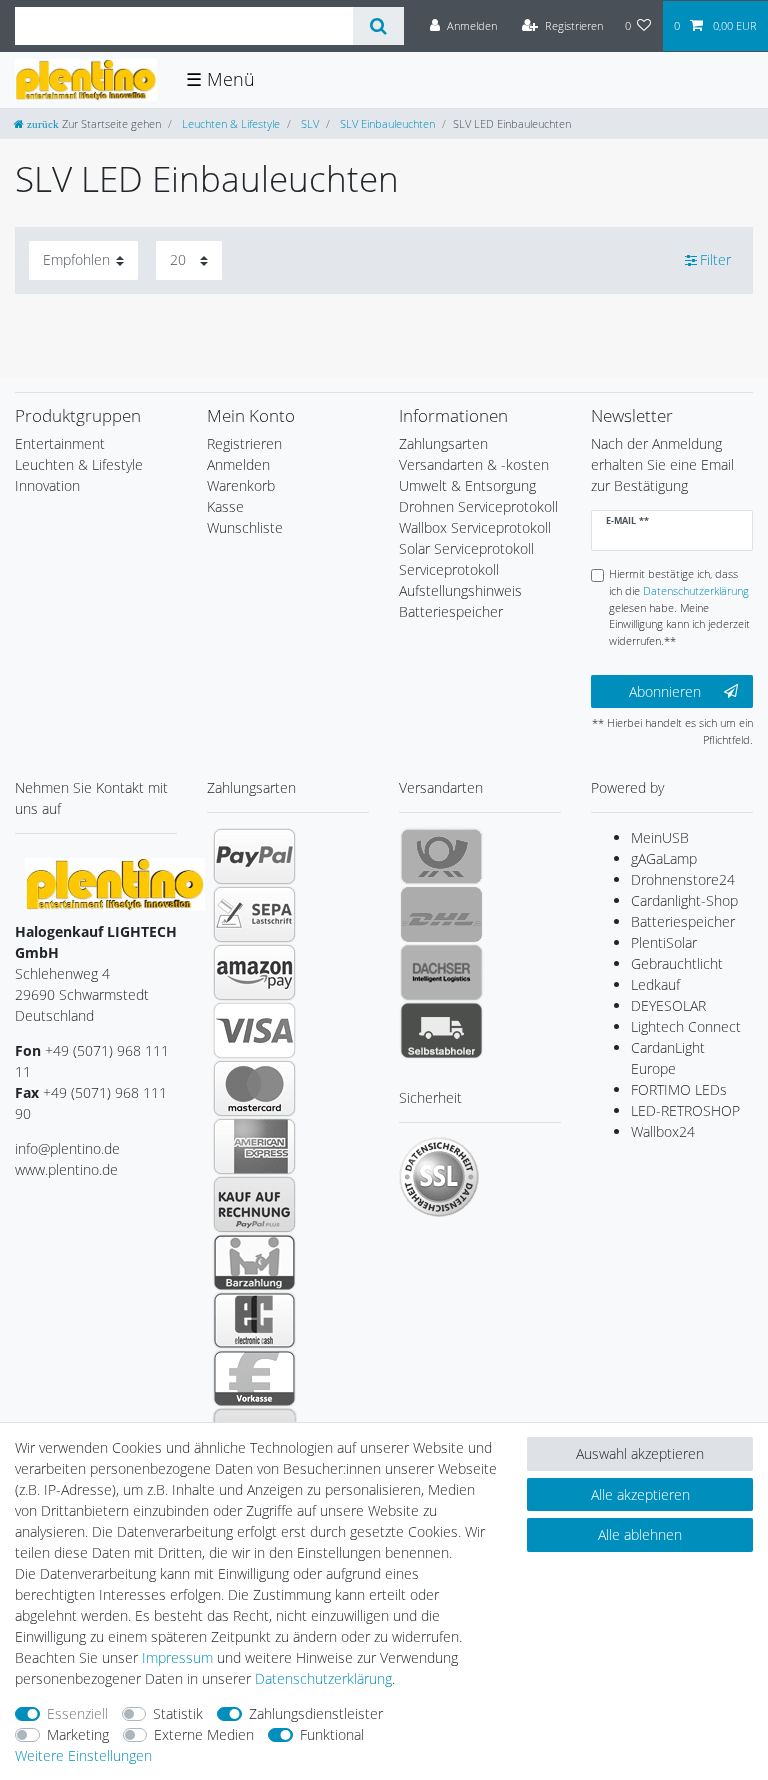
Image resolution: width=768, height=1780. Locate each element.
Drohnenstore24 (683, 879)
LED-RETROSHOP (685, 1110)
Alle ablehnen (640, 1534)
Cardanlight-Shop (684, 900)
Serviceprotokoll (449, 569)
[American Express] (254, 1146)
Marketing (78, 1734)
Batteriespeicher (683, 921)
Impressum (177, 1657)
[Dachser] (441, 972)
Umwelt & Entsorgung (467, 485)
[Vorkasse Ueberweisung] (254, 1378)
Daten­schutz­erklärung (323, 1678)
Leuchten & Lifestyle (229, 123)
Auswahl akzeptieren (640, 1453)
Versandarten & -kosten (474, 464)
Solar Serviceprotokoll (466, 548)
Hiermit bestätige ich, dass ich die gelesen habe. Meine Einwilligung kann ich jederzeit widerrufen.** (679, 607)
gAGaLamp (664, 858)
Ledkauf (655, 984)
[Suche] (378, 26)
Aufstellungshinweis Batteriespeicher (460, 601)
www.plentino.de (66, 1169)
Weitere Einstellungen (83, 1755)
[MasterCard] (254, 1088)
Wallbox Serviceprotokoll (475, 527)
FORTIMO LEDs (679, 1089)
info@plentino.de (67, 1148)
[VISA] (254, 1030)
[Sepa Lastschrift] (254, 914)
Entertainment (60, 443)
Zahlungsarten (443, 443)
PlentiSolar (664, 942)
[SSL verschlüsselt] (439, 1177)
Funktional (332, 1734)
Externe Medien (204, 1734)
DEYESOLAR (668, 1005)
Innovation (47, 485)
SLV (308, 123)
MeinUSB (660, 837)
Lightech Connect (686, 1026)
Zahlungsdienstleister (316, 1713)
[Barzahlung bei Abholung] (254, 1262)
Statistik (178, 1713)
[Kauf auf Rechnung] (254, 1204)
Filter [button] (715, 259)
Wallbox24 (663, 1131)
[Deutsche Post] (441, 856)
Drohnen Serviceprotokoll (478, 506)
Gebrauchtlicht (677, 963)
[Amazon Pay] (254, 972)
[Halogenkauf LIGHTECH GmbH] (115, 882)
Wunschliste (245, 527)
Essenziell (77, 1713)
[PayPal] (254, 856)
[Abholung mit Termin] (441, 1030)
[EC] (254, 1320)
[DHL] (441, 914)
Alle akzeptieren (640, 1494)
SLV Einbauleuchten (386, 123)
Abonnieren (665, 691)
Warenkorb (241, 485)
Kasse (225, 506)
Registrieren (244, 443)
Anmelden (238, 464)
